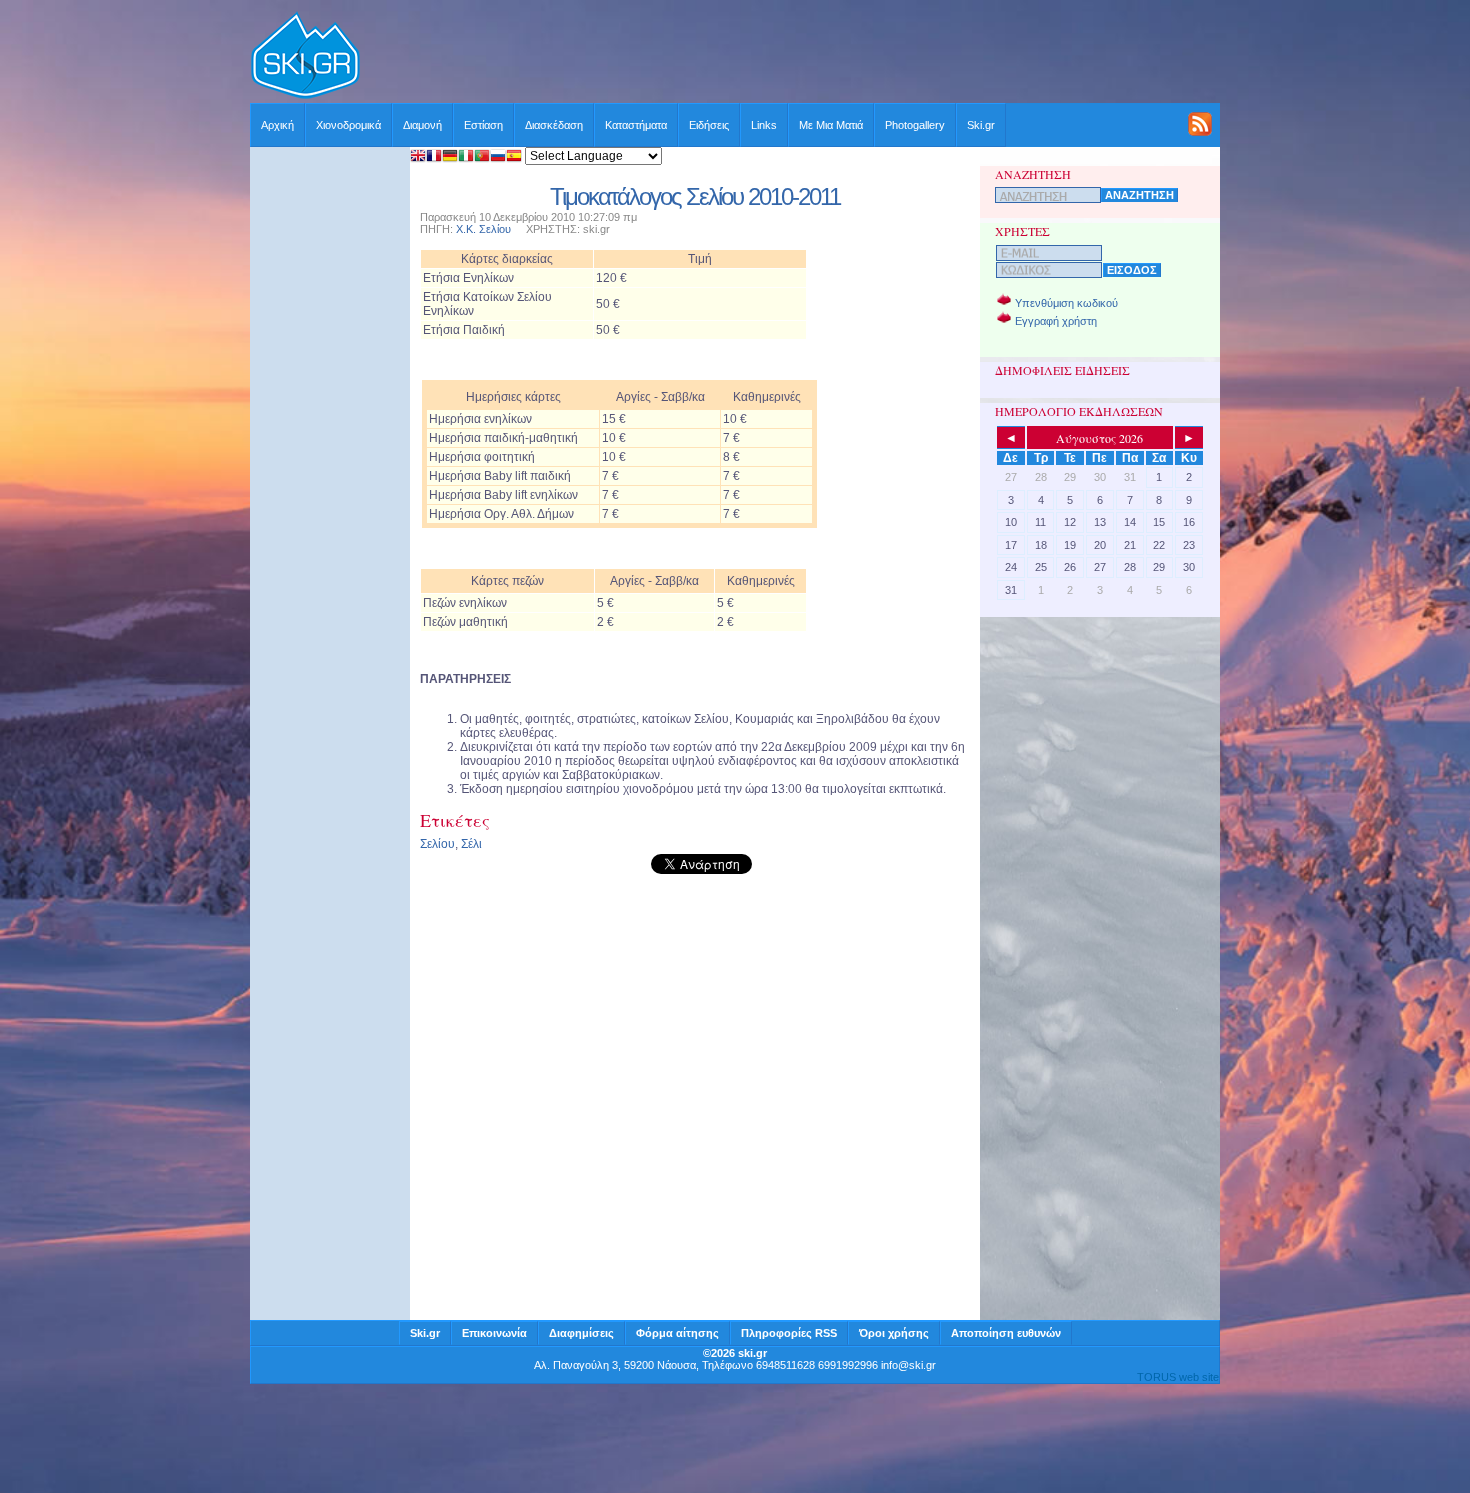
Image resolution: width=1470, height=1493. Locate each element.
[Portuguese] (482, 157)
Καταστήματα (636, 125)
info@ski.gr (908, 1365)
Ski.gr (981, 125)
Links (764, 125)
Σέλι (471, 844)
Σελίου (437, 844)
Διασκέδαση (554, 125)
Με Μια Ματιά (831, 125)
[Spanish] (514, 157)
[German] (450, 157)
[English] (418, 157)
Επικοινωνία (494, 1333)
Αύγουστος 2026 (1099, 438)
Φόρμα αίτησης (677, 1333)
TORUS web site (1178, 1377)
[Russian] (498, 157)
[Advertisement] (791, 57)
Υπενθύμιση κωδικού (1066, 303)
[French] (434, 157)
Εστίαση (483, 125)
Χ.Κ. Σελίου (483, 229)
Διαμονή (422, 125)
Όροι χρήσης (894, 1333)
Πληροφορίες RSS (789, 1333)
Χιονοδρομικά (348, 125)
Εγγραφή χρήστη (1056, 321)
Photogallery (915, 125)
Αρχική (277, 125)
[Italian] (466, 157)
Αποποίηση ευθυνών (1006, 1333)
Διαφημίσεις (581, 1333)
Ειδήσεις (709, 125)
